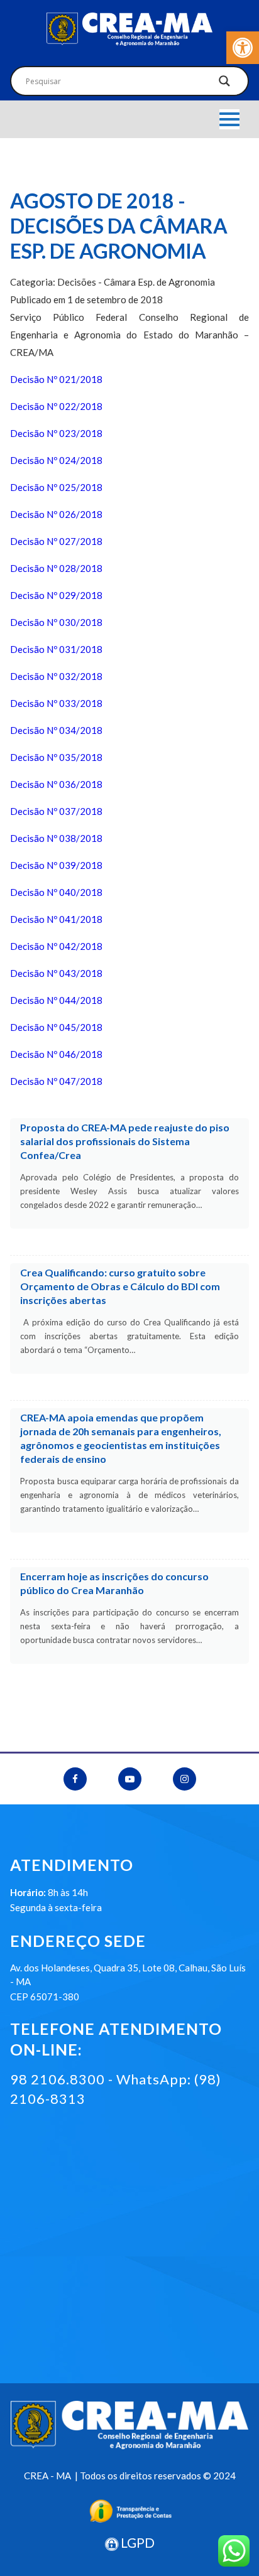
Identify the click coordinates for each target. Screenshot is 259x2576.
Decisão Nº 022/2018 (56, 406)
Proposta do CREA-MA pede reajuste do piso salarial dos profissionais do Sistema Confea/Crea (125, 1141)
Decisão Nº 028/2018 (56, 568)
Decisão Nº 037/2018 (56, 811)
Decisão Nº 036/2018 (56, 784)
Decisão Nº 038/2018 (56, 838)
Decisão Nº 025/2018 (56, 487)
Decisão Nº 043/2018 (56, 973)
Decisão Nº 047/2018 (56, 1081)
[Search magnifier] (224, 84)
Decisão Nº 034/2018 (56, 730)
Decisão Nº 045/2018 (56, 1027)
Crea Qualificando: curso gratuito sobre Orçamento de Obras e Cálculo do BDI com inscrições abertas (120, 1286)
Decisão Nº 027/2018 (56, 541)
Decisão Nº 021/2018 (56, 379)
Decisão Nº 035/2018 (56, 757)
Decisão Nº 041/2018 (56, 919)
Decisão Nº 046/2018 (56, 1054)
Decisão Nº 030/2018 (56, 622)
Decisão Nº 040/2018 (56, 892)
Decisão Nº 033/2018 (56, 703)
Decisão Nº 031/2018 (56, 649)
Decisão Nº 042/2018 (56, 946)
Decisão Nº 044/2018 (56, 1000)
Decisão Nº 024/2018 (56, 460)
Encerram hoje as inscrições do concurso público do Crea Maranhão (114, 1583)
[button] (243, 48)
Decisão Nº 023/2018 (56, 433)
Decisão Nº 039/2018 (56, 865)
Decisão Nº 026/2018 (56, 514)
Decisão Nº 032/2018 (56, 676)
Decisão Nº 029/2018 (56, 595)
